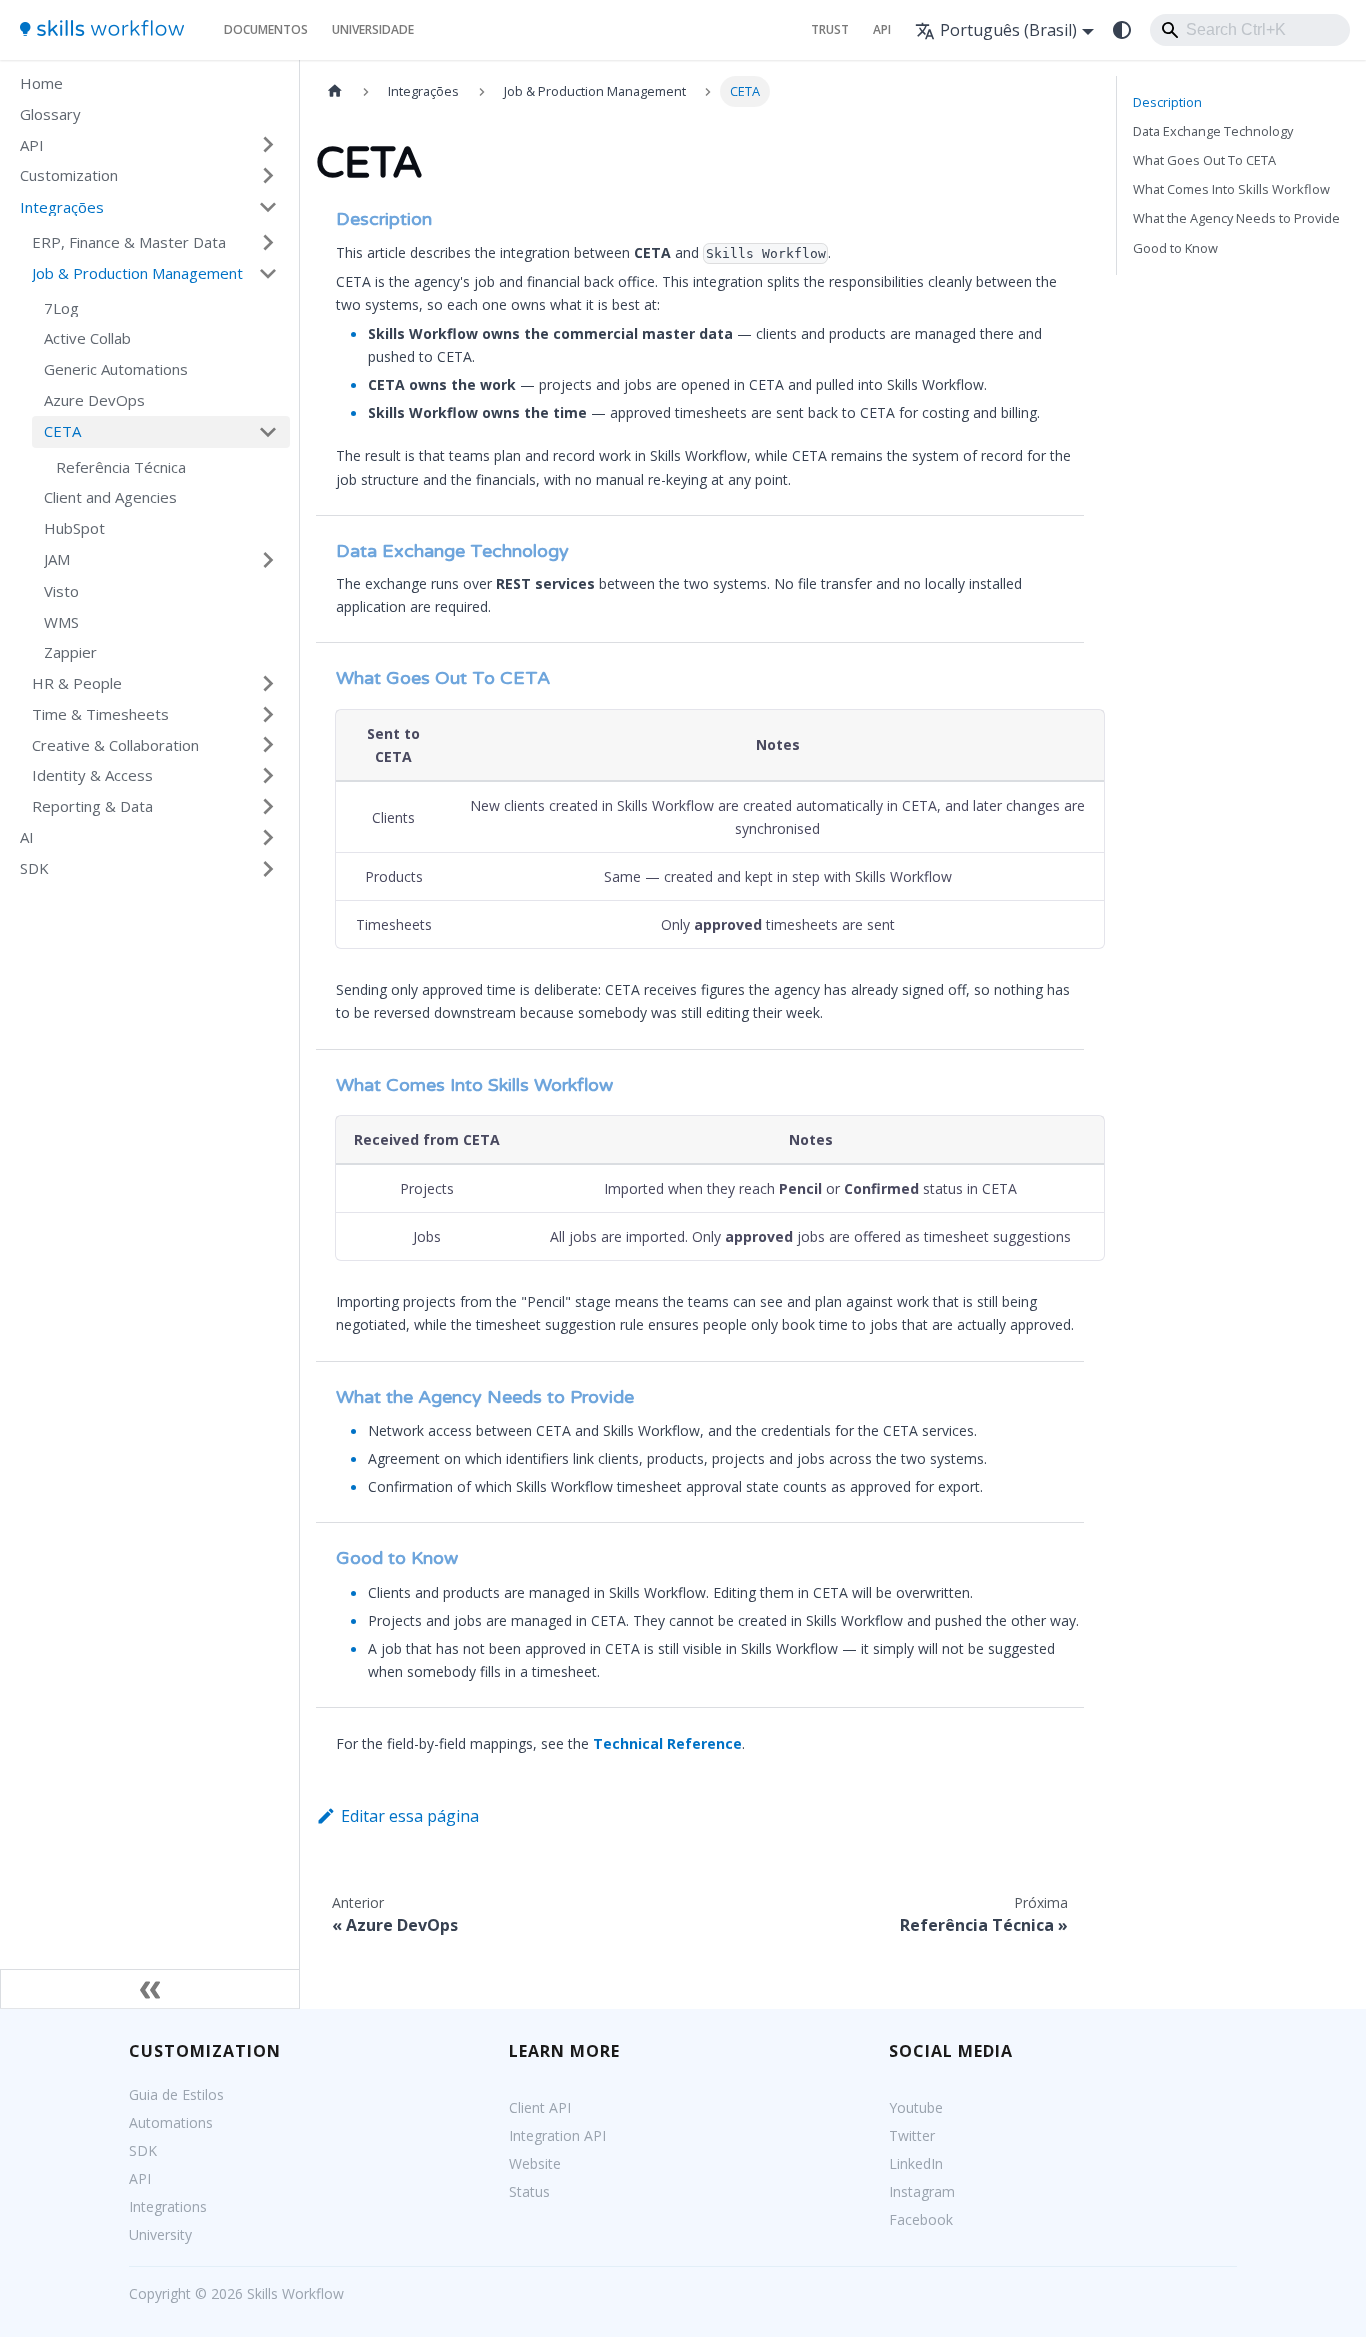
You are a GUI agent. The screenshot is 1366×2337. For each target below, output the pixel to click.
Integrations (168, 2206)
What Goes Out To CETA (1204, 160)
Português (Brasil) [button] (1008, 30)
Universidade (373, 29)
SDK (143, 2150)
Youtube (916, 2107)
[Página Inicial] (335, 91)
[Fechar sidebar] (150, 1989)
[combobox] (1250, 30)
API (882, 29)
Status (529, 2191)
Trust (830, 29)
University (160, 2234)
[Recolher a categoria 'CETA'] (268, 432)
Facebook (921, 2219)
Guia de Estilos (176, 2094)
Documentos (266, 29)
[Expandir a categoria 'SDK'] (268, 869)
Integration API (557, 2135)
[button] (149, 145)
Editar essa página (410, 1816)
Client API (540, 2107)
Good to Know (1175, 248)
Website (535, 2163)
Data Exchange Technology (1213, 131)
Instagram (922, 2191)
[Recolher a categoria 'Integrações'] (268, 207)
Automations (171, 2122)
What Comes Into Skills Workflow (1231, 189)
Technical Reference (667, 1743)
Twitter (912, 2135)
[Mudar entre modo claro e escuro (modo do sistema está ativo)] (1122, 30)
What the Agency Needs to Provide (1236, 218)
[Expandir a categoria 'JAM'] (268, 560)
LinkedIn (916, 2163)
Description (1167, 102)
